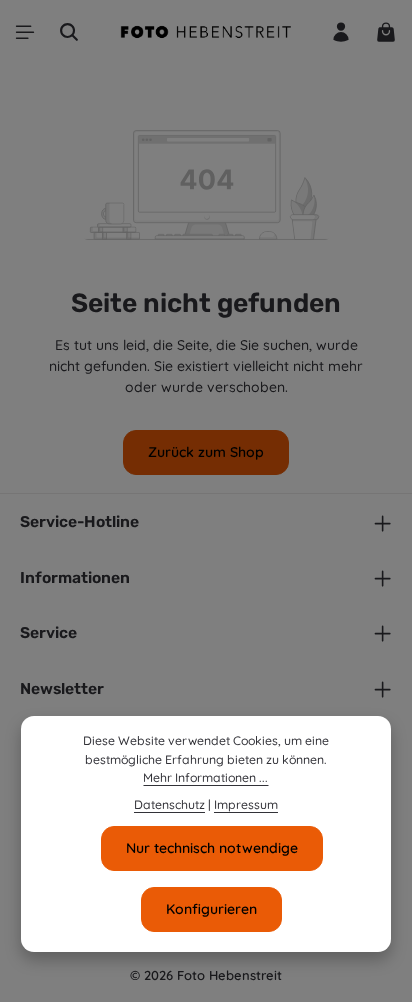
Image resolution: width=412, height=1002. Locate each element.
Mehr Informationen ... (205, 777)
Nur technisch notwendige (212, 848)
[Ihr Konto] (341, 32)
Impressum (246, 804)
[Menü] (25, 32)
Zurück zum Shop (206, 452)
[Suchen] (69, 32)
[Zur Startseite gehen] (205, 32)
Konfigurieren (211, 909)
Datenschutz (169, 804)
